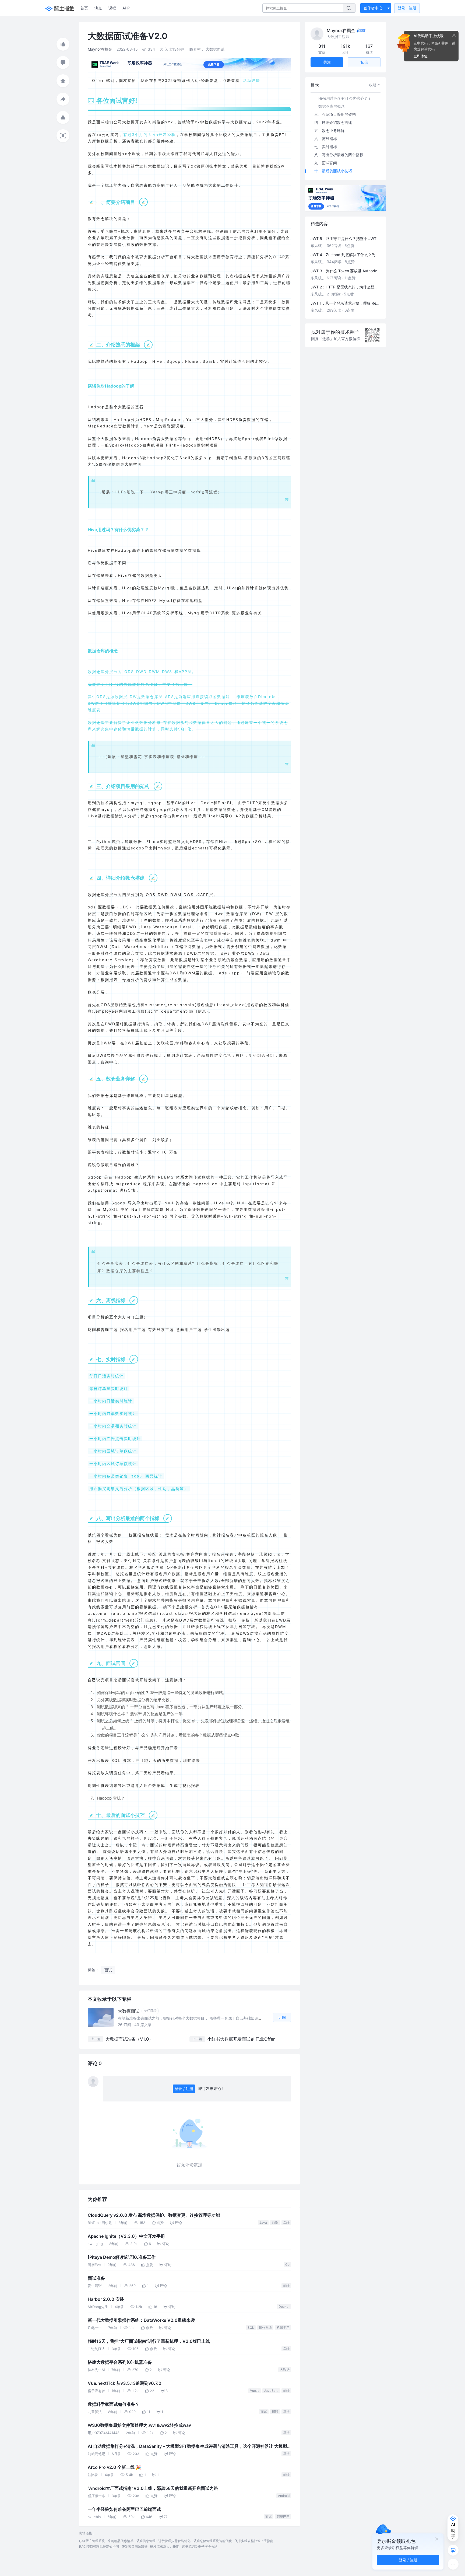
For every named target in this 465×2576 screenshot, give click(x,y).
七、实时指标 (326, 147)
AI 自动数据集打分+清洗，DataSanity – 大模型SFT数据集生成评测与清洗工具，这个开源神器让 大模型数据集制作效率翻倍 (187, 2447)
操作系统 (265, 2328)
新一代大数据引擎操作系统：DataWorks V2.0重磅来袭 (141, 2320)
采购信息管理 (146, 2541)
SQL (251, 2328)
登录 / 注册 (184, 2089)
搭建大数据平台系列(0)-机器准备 (120, 2362)
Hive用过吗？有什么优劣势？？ (345, 98)
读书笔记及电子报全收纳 (200, 2547)
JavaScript (272, 2391)
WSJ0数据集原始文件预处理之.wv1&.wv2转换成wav (139, 2425)
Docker (284, 2307)
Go (287, 2265)
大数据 (285, 2370)
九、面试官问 (326, 163)
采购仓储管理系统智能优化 (213, 2541)
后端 (286, 2223)
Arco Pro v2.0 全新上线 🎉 (114, 2467)
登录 (407, 8)
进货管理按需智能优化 (174, 2541)
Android (284, 2496)
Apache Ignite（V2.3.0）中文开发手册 (126, 2236)
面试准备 (96, 2278)
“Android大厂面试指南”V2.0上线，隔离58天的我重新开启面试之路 (153, 2488)
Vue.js (255, 2391)
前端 (275, 2223)
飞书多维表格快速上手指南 (254, 2541)
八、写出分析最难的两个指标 (339, 155)
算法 (286, 2412)
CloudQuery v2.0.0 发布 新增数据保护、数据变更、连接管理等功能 (154, 2215)
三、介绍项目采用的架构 (335, 114)
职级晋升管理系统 (92, 2541)
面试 (264, 2412)
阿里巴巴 (283, 2517)
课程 (112, 8)
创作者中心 (373, 8)
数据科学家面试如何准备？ (114, 2404)
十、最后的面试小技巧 (333, 171)
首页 (84, 8)
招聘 (275, 2412)
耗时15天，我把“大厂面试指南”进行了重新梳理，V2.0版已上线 (149, 2341)
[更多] (453, 2564)
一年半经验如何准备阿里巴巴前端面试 (124, 2509)
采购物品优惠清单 (121, 2541)
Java (263, 2223)
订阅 (282, 2017)
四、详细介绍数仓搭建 (333, 122)
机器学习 (283, 2328)
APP (126, 8)
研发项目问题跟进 (135, 2547)
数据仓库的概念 (332, 106)
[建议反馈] (453, 2550)
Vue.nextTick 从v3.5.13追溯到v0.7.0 (125, 2383)
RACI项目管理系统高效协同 (99, 2547)
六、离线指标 (326, 139)
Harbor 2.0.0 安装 (106, 2299)
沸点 (98, 8)
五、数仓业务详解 (329, 130)
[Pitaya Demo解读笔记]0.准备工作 (122, 2257)
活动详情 (252, 80)
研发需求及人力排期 (165, 2547)
